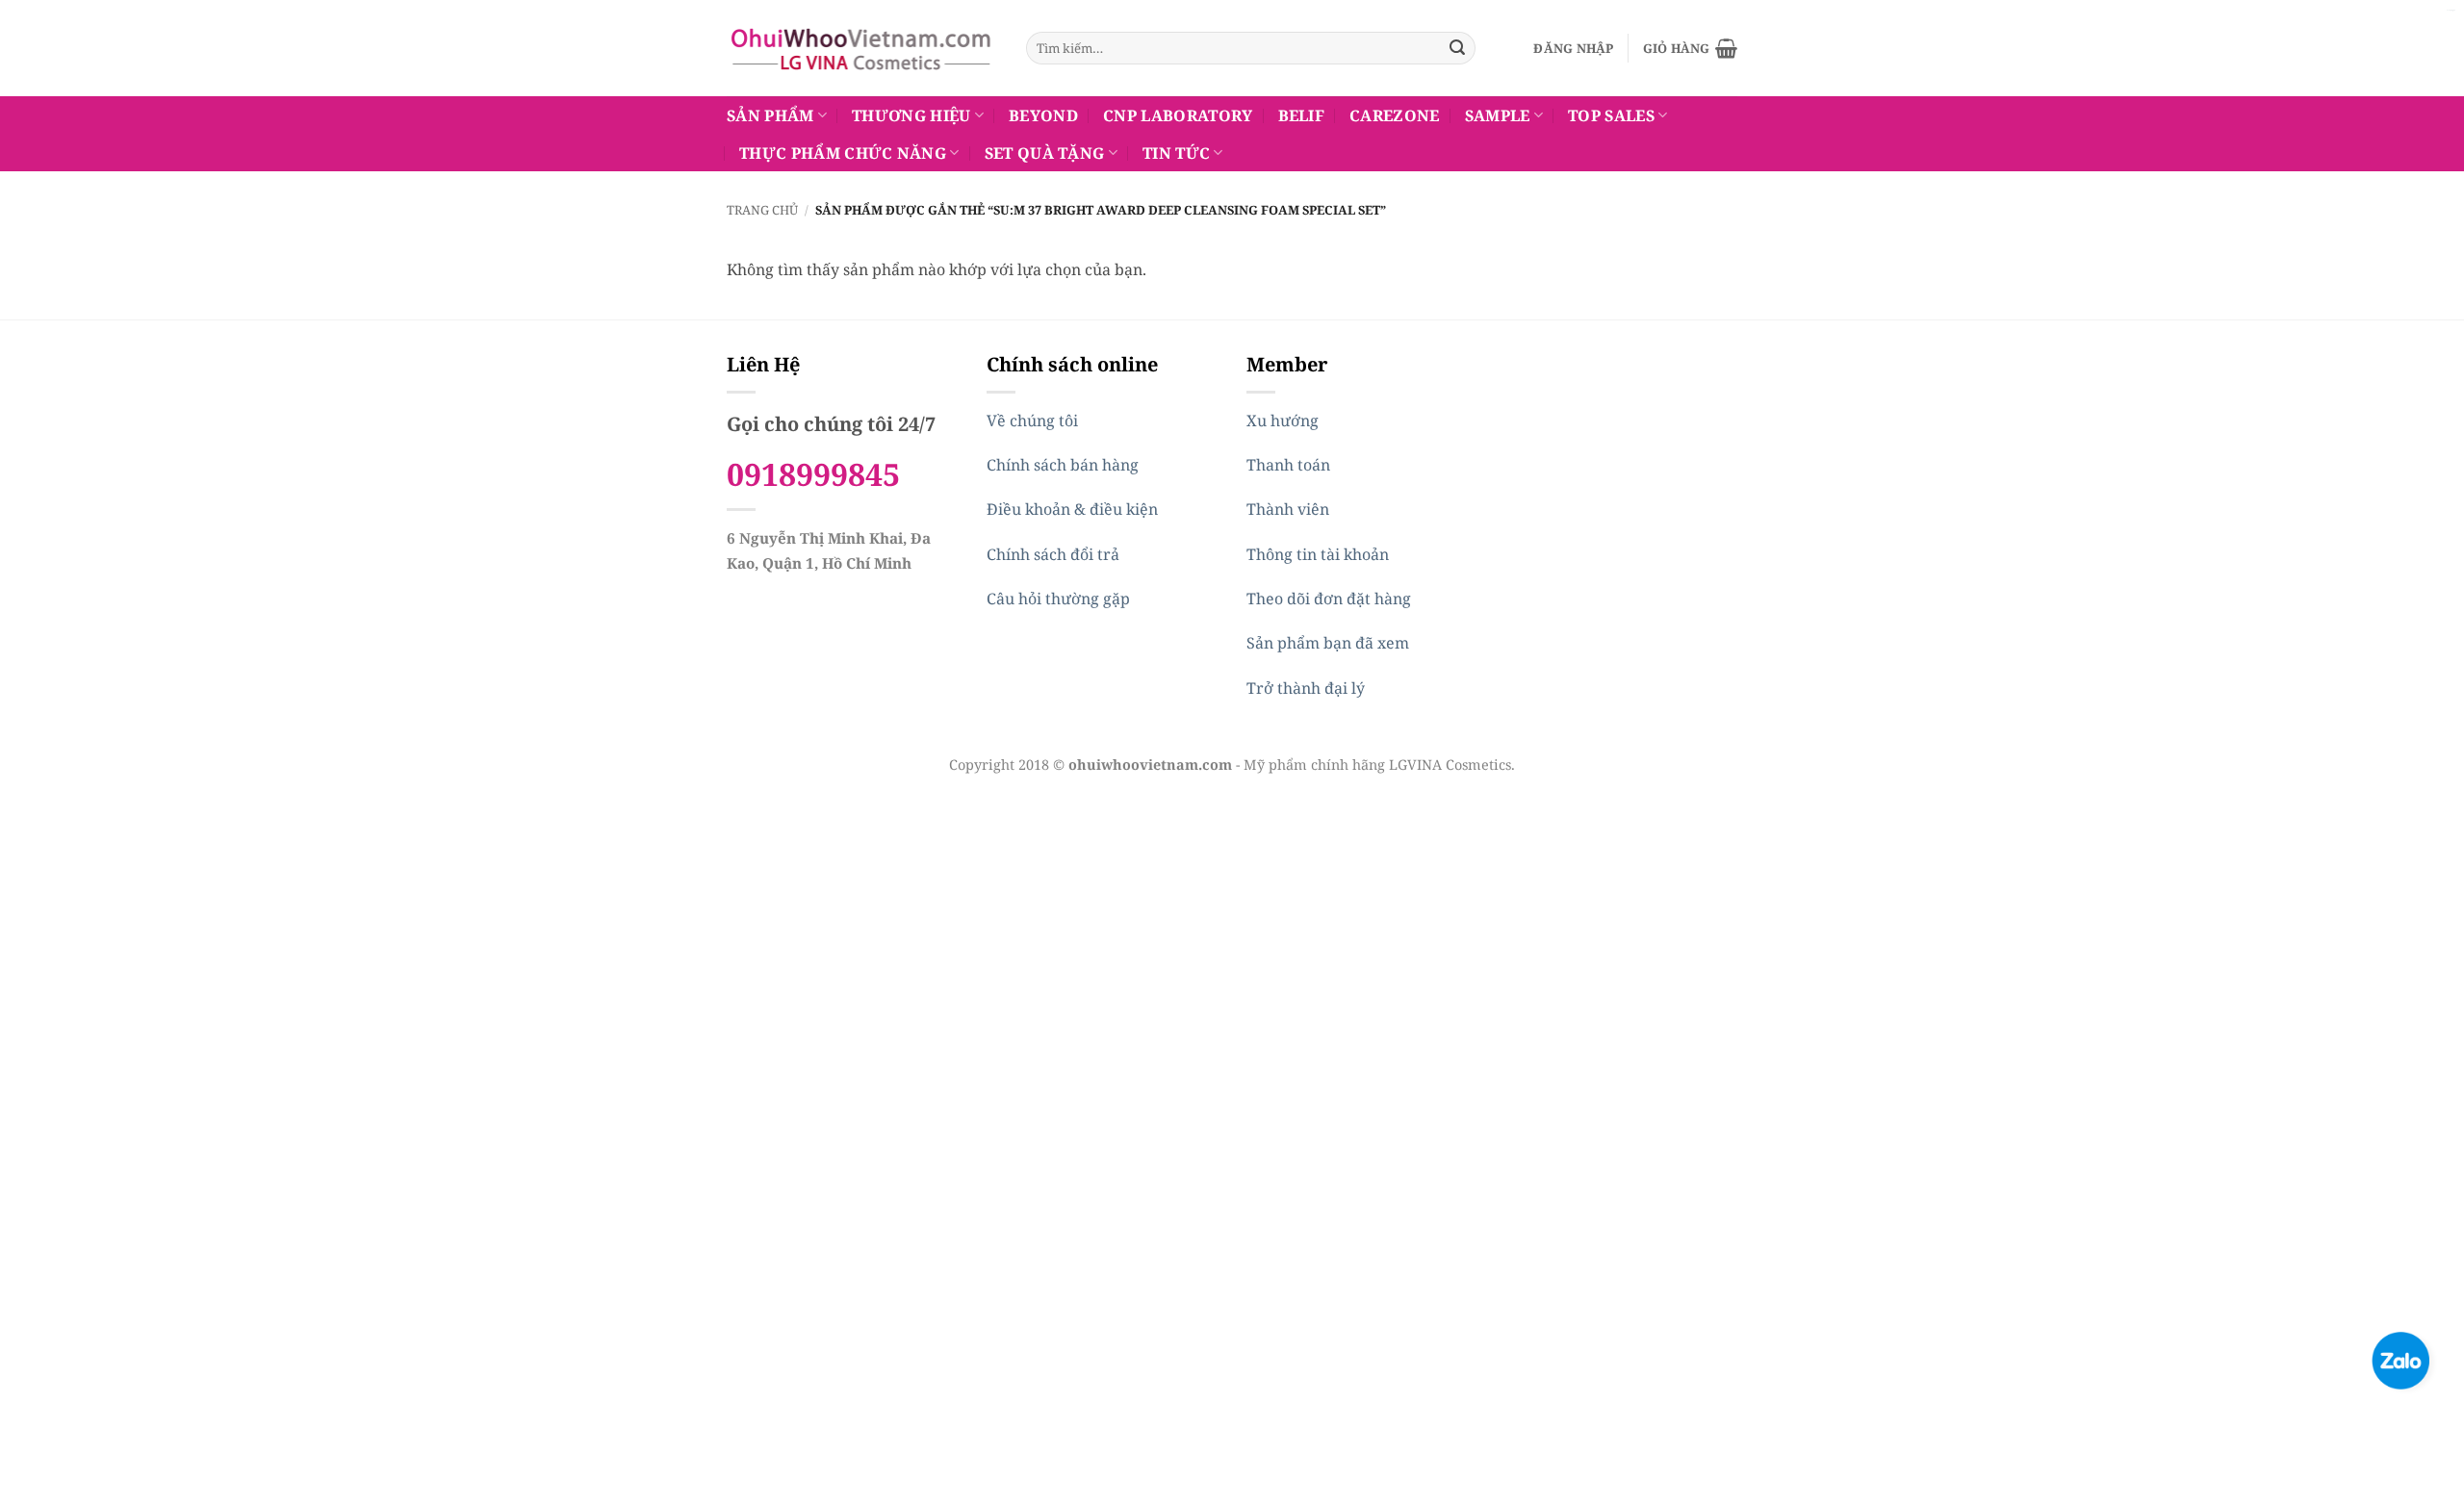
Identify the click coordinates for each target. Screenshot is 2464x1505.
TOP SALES (1611, 115)
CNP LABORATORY (1178, 115)
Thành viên (1288, 509)
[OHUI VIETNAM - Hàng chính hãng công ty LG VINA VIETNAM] (862, 48)
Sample (1498, 115)
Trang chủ (762, 210)
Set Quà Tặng (1045, 153)
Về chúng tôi (1032, 421)
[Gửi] (1457, 48)
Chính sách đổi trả (1053, 554)
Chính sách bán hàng (1063, 465)
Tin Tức (1176, 153)
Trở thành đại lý (1306, 688)
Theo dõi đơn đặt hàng (1329, 599)
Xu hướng (1283, 421)
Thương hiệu (911, 115)
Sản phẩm (770, 115)
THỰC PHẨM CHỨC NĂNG (843, 153)
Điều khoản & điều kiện (1072, 509)
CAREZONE (1395, 115)
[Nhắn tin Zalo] (2400, 1359)
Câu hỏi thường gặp (1058, 599)
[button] (1573, 48)
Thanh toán (1288, 465)
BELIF (1302, 115)
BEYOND (1043, 115)
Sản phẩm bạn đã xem (1328, 643)
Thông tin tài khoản (1318, 554)
